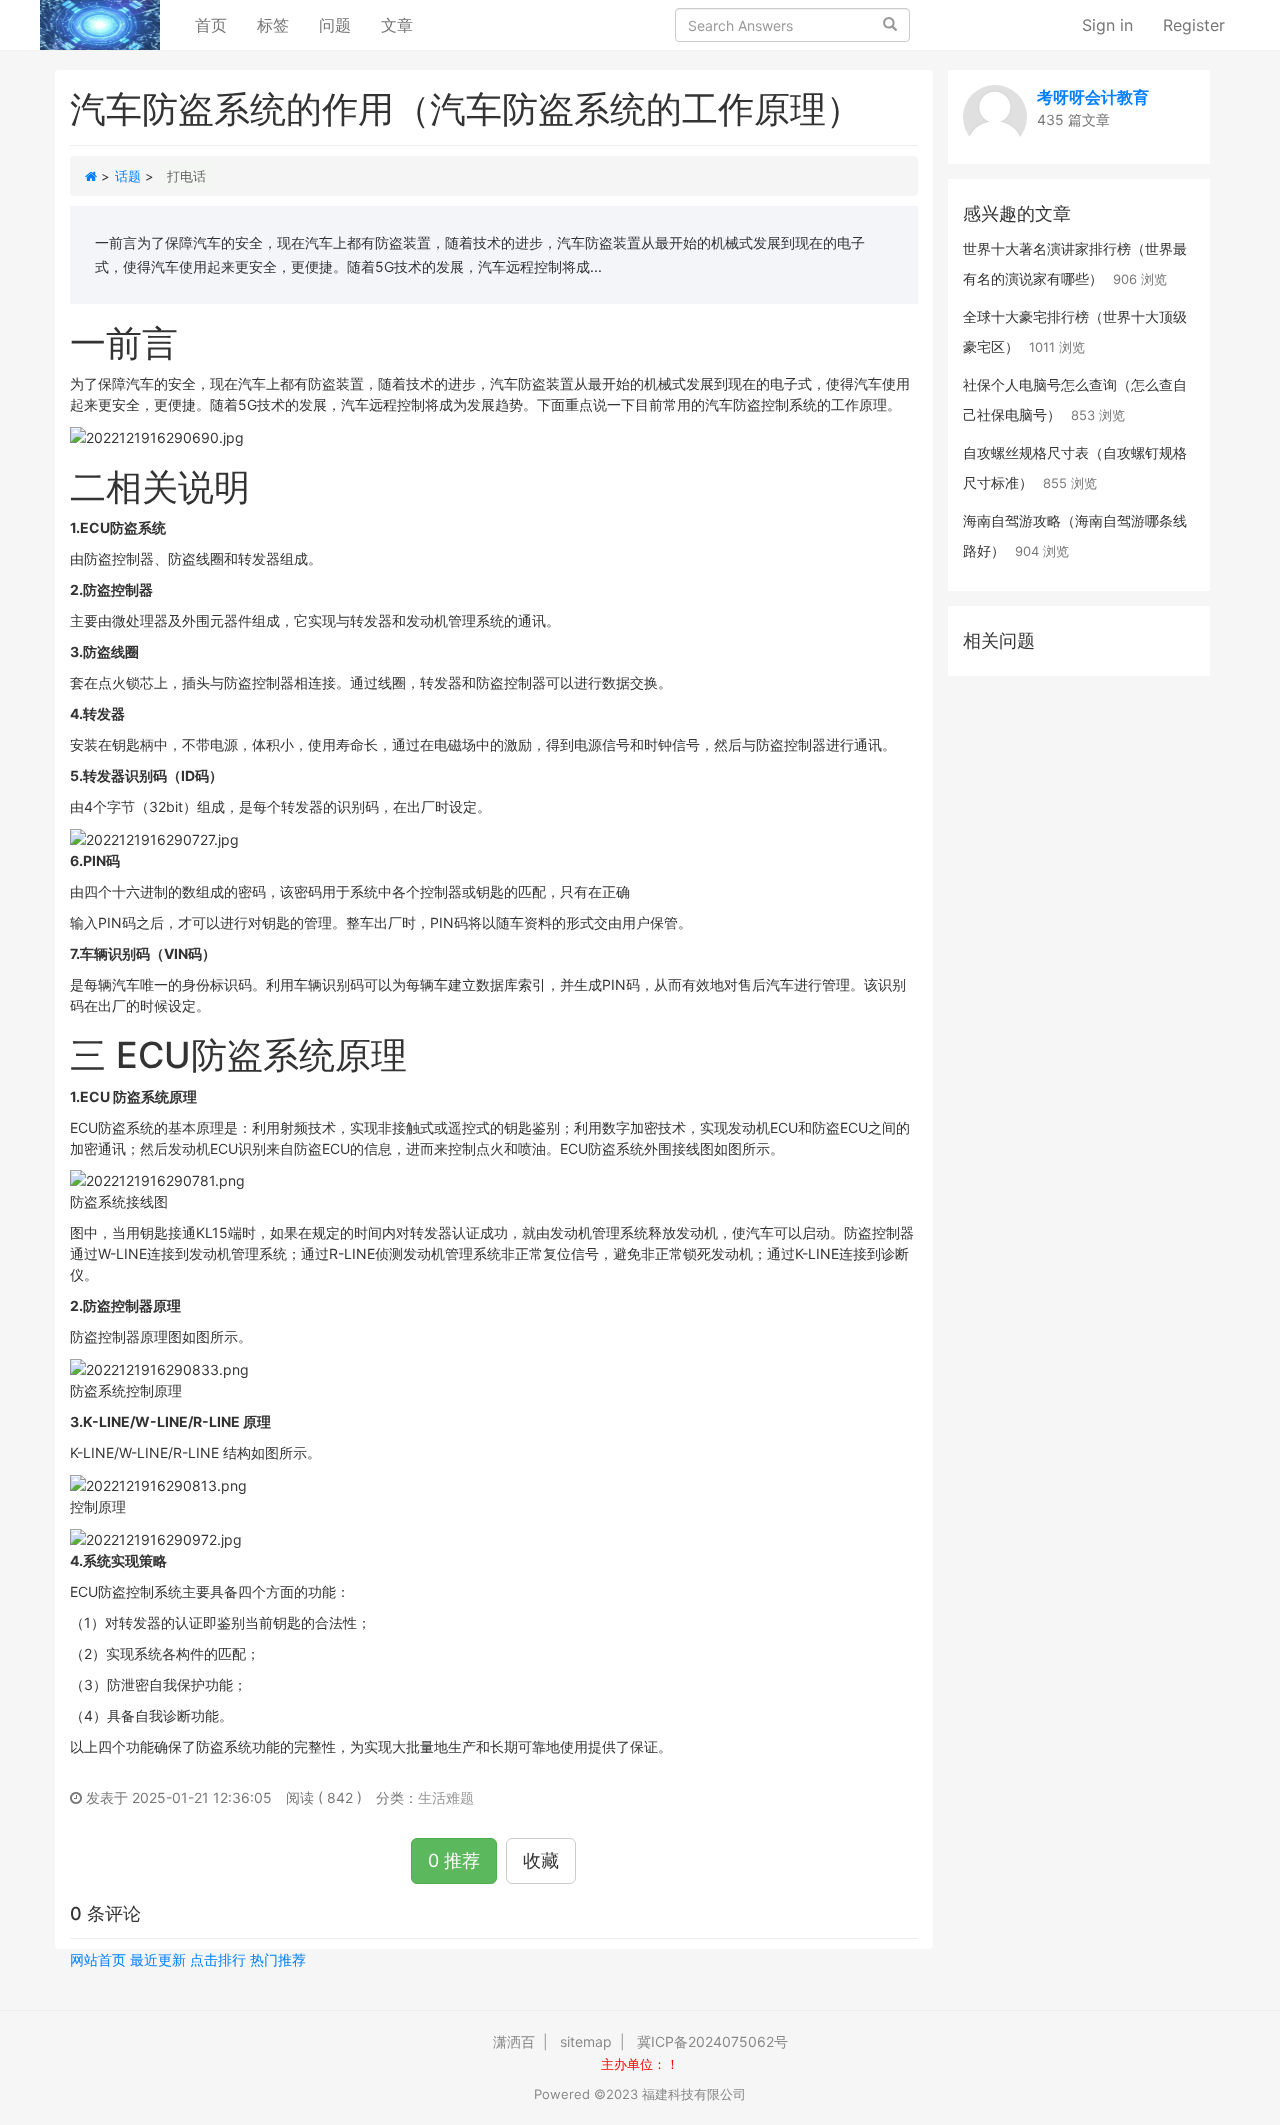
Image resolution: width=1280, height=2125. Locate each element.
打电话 (186, 176)
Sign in (1107, 25)
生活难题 (446, 1797)
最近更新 (158, 1959)
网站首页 (98, 1959)
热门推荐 (278, 1959)
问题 (335, 25)
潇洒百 (514, 2041)
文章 (397, 25)
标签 (273, 25)
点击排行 (218, 1959)
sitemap (586, 2041)
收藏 (541, 1860)
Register (1194, 25)
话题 (128, 176)
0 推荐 (454, 1860)
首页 (218, 24)
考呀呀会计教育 (1093, 97)
